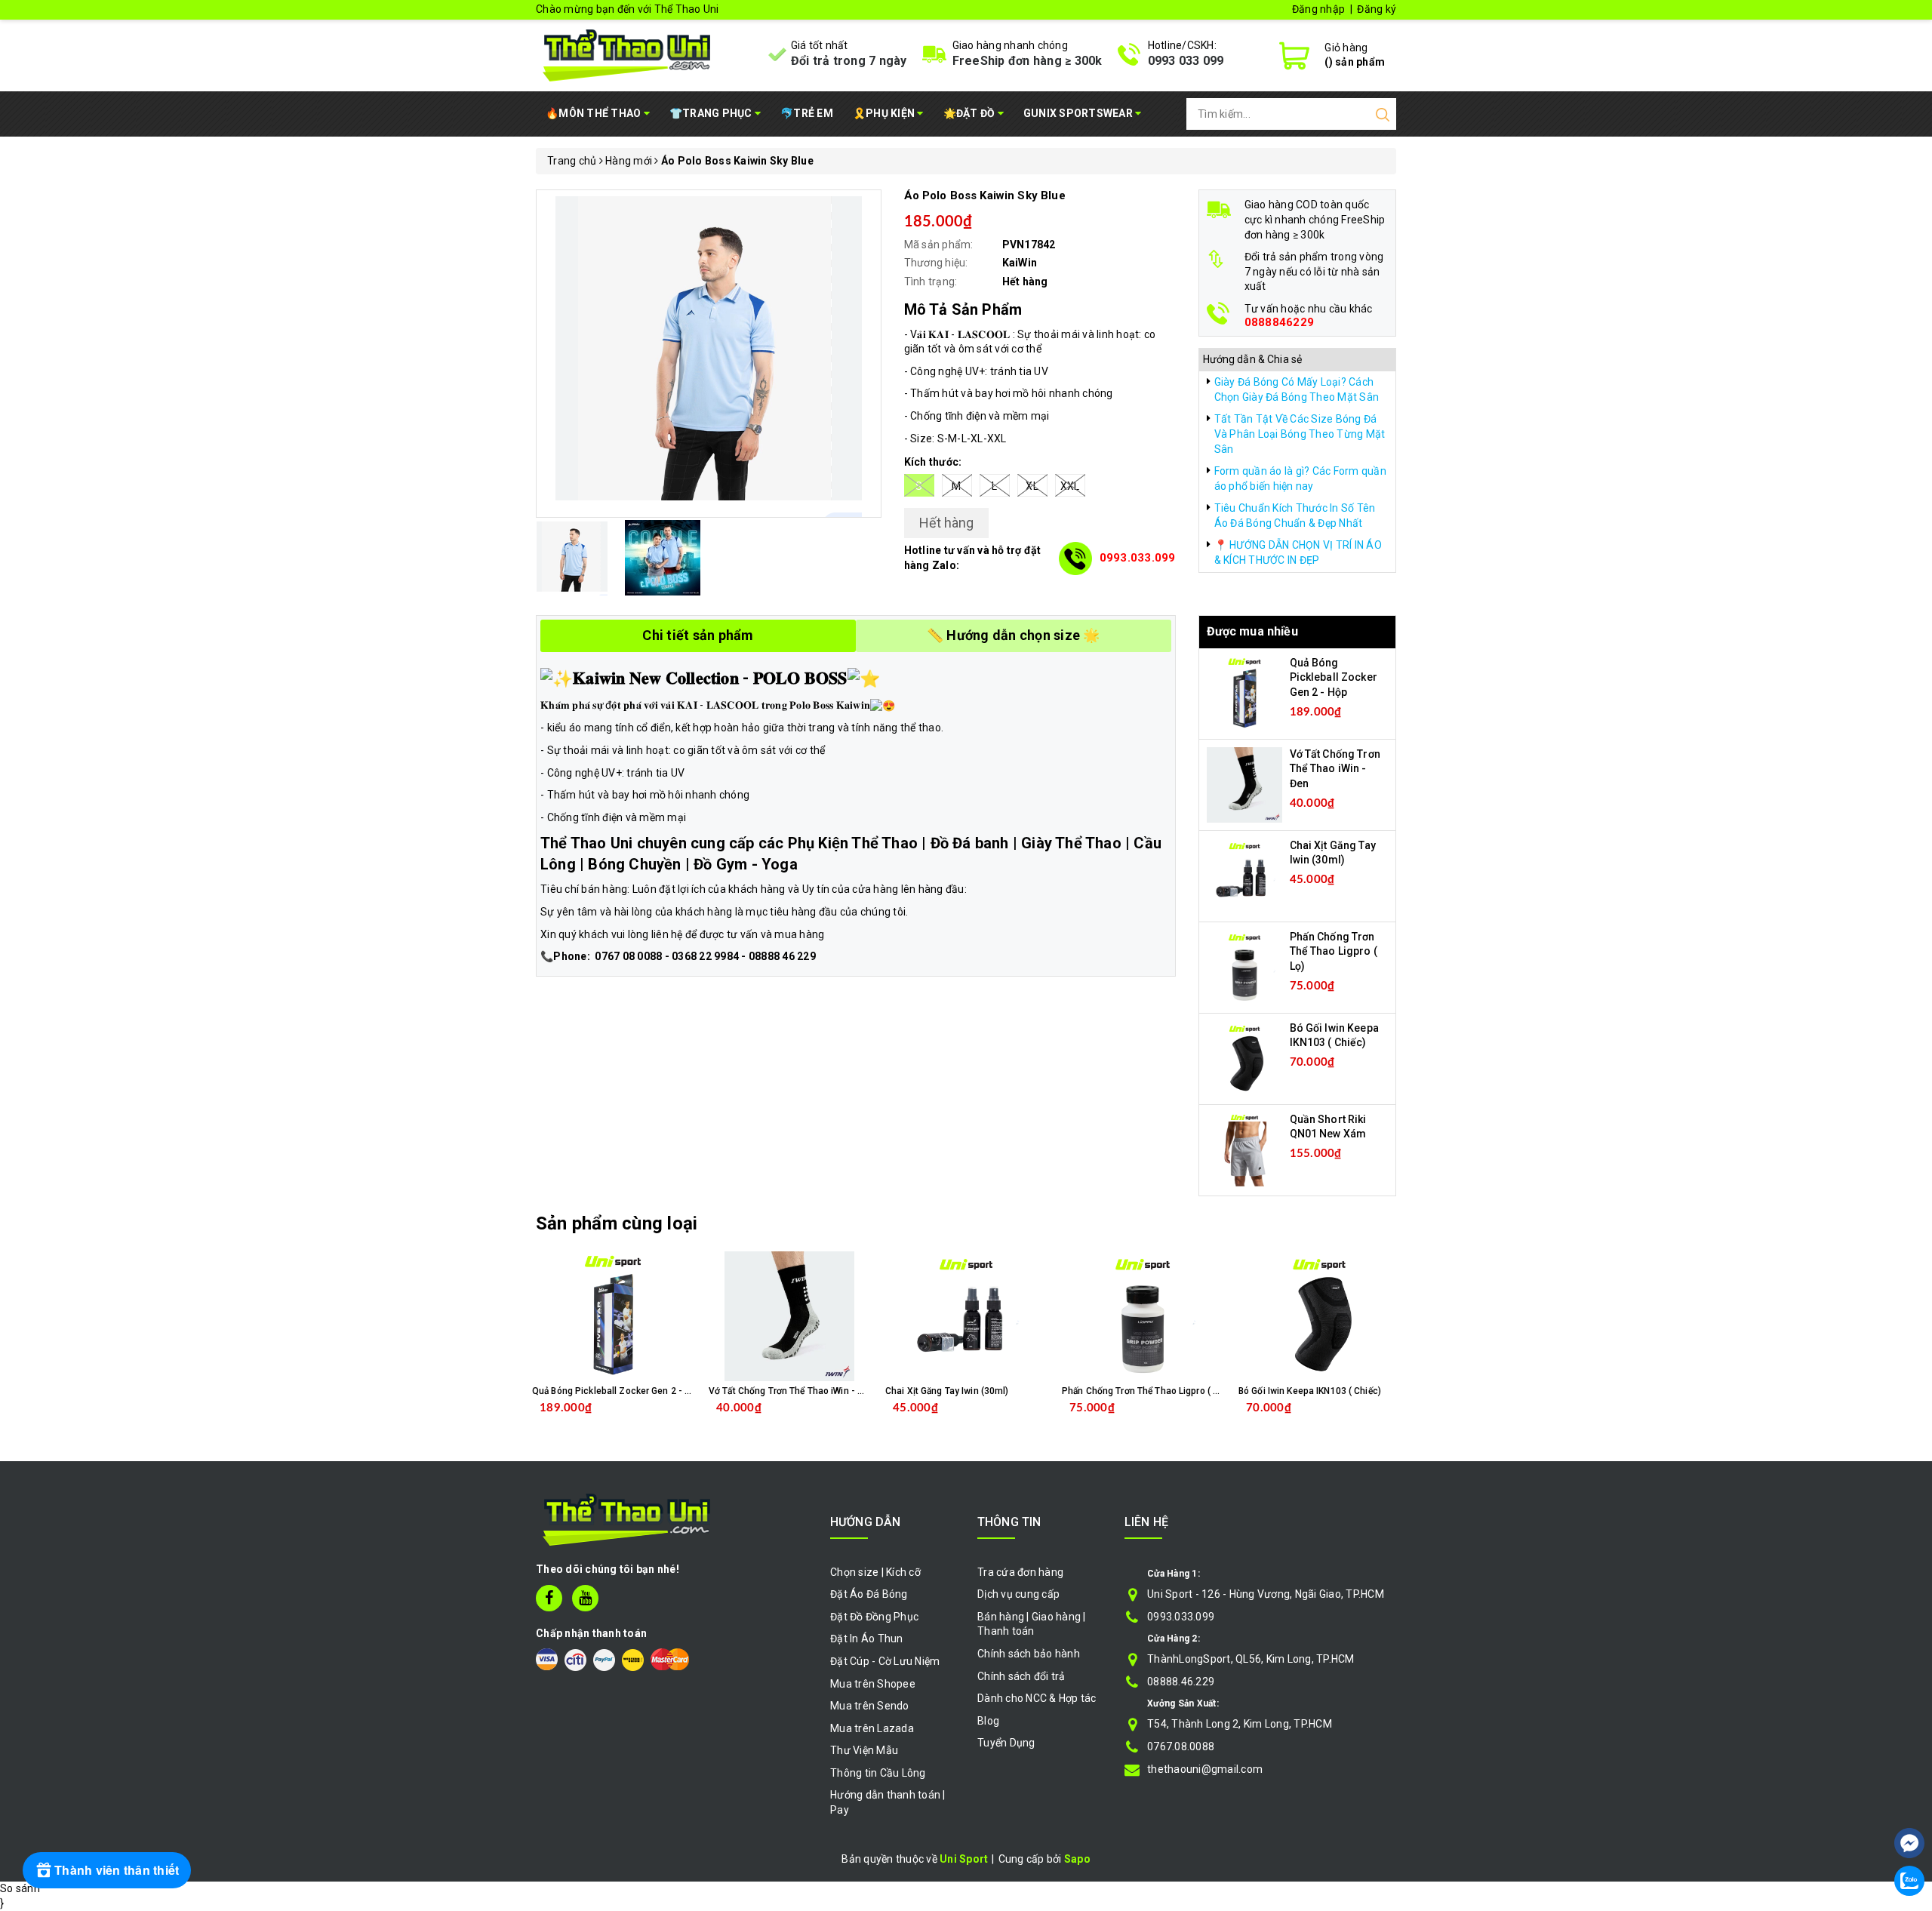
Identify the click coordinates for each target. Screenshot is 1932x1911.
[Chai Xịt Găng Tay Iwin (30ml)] (1244, 875)
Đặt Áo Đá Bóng (869, 1594)
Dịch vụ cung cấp (1018, 1594)
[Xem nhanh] (613, 1316)
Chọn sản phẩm (652, 1420)
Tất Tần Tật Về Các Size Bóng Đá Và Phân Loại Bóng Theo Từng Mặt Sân (1300, 434)
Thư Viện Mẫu (864, 1750)
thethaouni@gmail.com (1205, 1769)
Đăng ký (1377, 9)
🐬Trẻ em (807, 113)
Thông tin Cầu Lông (878, 1773)
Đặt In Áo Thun (867, 1639)
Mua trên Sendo (870, 1706)
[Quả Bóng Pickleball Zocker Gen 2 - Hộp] (1244, 692)
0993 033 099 (1186, 61)
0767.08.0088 (1181, 1746)
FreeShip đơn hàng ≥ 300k (1028, 61)
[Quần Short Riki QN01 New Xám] (1244, 1149)
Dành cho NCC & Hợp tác (1037, 1698)
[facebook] (549, 1598)
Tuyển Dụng (1006, 1743)
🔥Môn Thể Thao (595, 113)
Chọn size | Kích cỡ (875, 1572)
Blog (988, 1721)
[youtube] (585, 1598)
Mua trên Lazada (872, 1728)
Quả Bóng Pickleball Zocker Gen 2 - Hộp (1334, 677)
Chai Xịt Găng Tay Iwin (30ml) (947, 1391)
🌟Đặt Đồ (971, 113)
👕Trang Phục (712, 113)
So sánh (20, 1888)
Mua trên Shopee (873, 1684)
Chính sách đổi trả (1021, 1676)
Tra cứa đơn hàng (1020, 1572)
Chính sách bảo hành (1029, 1654)
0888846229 (1280, 323)
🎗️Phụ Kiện (885, 113)
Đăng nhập (1318, 9)
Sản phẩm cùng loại (617, 1223)
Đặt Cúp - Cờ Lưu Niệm (885, 1661)
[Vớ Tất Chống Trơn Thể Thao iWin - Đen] (1244, 783)
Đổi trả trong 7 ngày (849, 61)
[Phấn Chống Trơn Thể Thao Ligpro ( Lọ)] (1244, 966)
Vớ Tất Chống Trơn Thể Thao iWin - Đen (1335, 769)
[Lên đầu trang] (1909, 1798)
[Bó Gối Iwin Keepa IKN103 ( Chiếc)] (1244, 1057)
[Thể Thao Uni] (628, 54)
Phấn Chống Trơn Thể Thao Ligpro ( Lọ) (1334, 951)
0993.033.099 (1138, 558)
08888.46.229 (1181, 1682)
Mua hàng (821, 1420)
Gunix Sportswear (1079, 113)
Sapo (1077, 1859)
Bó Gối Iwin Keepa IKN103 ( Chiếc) (1310, 1391)
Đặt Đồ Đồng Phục (874, 1617)
